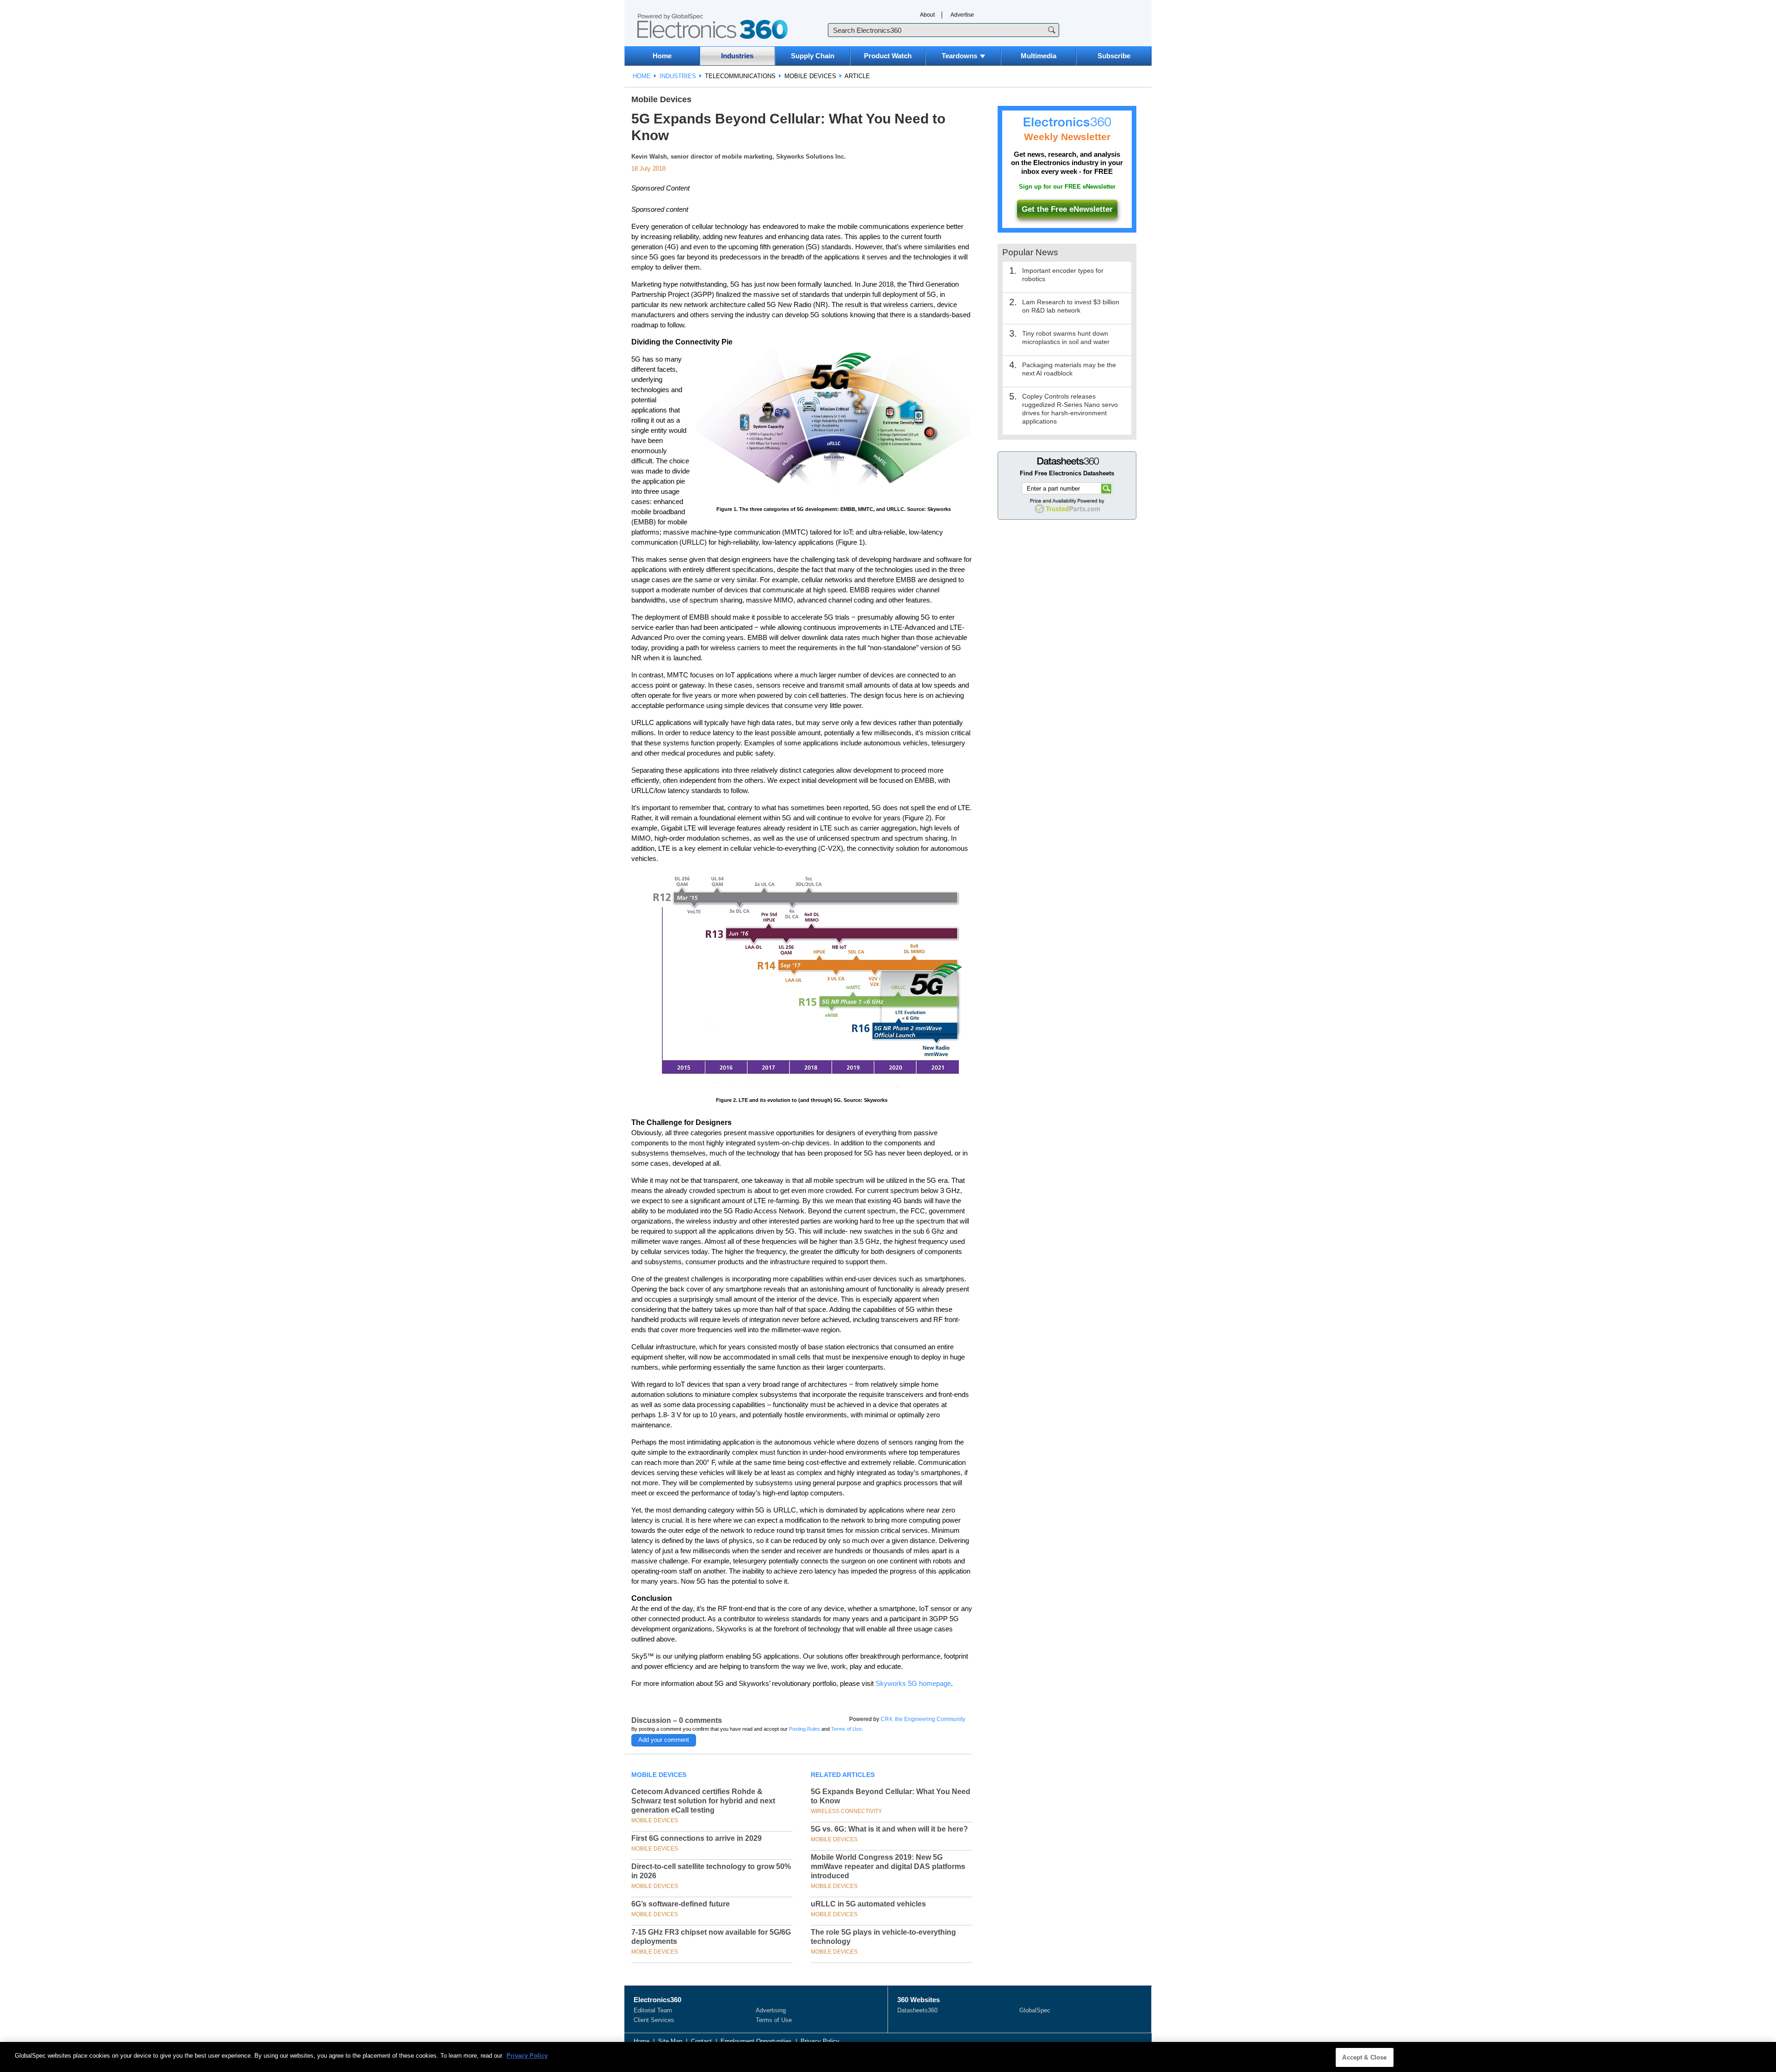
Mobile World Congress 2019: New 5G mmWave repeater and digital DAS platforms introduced (888, 1866)
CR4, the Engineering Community (923, 1719)
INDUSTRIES (678, 76)
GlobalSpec (1035, 2010)
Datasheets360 (917, 2010)
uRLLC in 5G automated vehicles (868, 1904)
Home (662, 56)
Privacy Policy (820, 2041)
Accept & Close (1364, 2057)
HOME (642, 76)
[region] (888, 2057)
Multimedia (1039, 56)
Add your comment (664, 1740)
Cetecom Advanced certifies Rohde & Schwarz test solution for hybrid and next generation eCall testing (703, 1801)
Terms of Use (846, 1729)
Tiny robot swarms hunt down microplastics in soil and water (1066, 338)
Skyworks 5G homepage (913, 1683)
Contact (701, 2041)
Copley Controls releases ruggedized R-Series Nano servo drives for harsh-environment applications (1070, 409)
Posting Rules (805, 1729)
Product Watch (888, 56)
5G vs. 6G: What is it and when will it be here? (889, 1829)
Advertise (962, 15)
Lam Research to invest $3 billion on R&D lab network (1071, 306)
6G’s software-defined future (681, 1904)
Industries (737, 56)
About (927, 15)
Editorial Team (653, 2010)
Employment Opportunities (756, 2041)
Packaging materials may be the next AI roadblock (1069, 369)
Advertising (771, 2010)
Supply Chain (813, 56)
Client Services (654, 2020)
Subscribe (1114, 56)
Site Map (670, 2041)
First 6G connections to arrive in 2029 (697, 1838)
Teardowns (959, 56)
